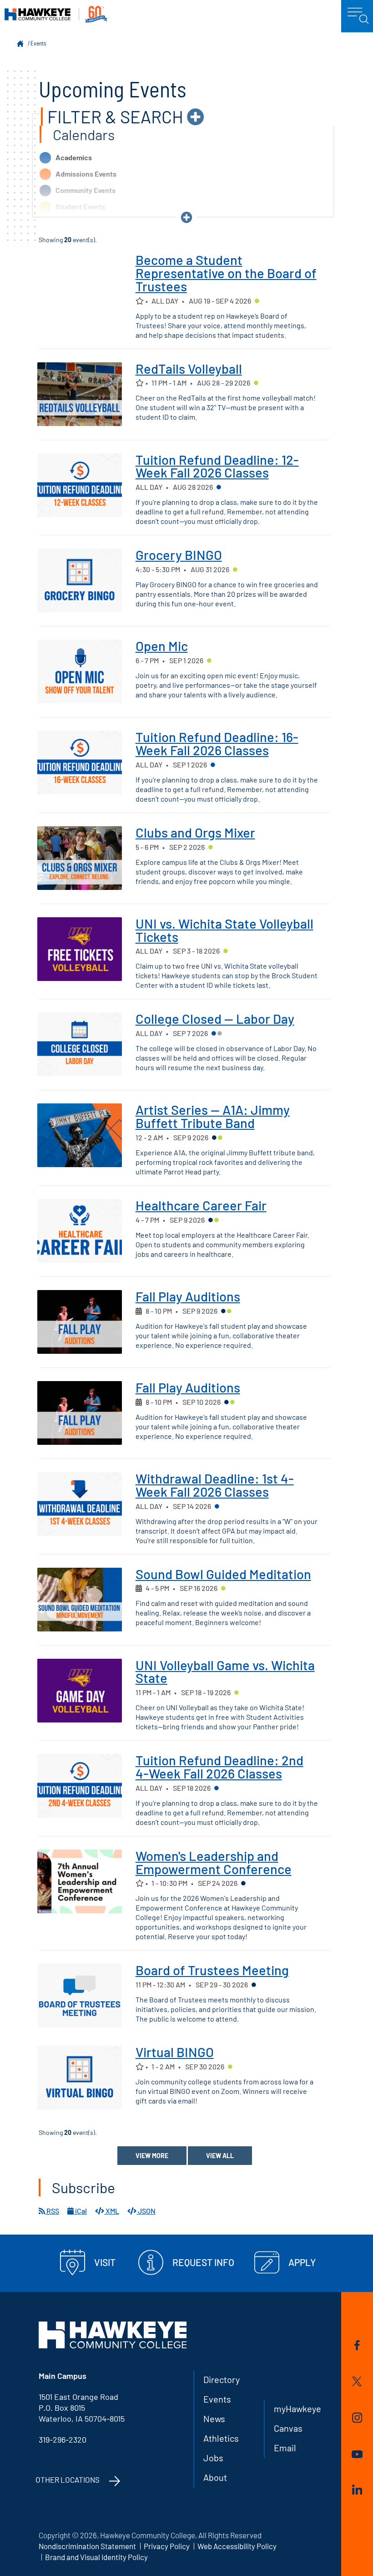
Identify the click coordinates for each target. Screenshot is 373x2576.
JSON (146, 2211)
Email (285, 2448)
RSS (52, 2211)
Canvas (288, 2428)
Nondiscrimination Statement (87, 2546)
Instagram (357, 2419)
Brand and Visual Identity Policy (96, 2557)
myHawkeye (297, 2408)
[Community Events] (214, 1138)
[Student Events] (257, 302)
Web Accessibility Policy (237, 2546)
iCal (80, 2211)
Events (38, 43)
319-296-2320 (63, 2439)
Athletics (221, 2438)
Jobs (213, 2458)
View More (152, 2156)
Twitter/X (357, 2383)
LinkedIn (357, 2491)
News (214, 2418)
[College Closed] (220, 1034)
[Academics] (219, 488)
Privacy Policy (167, 2546)
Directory (222, 2379)
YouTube (357, 2456)
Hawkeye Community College (56, 14)
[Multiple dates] (139, 1311)
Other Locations (68, 2479)
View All (220, 2156)
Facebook (357, 2347)
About (215, 2477)
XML (112, 2211)
